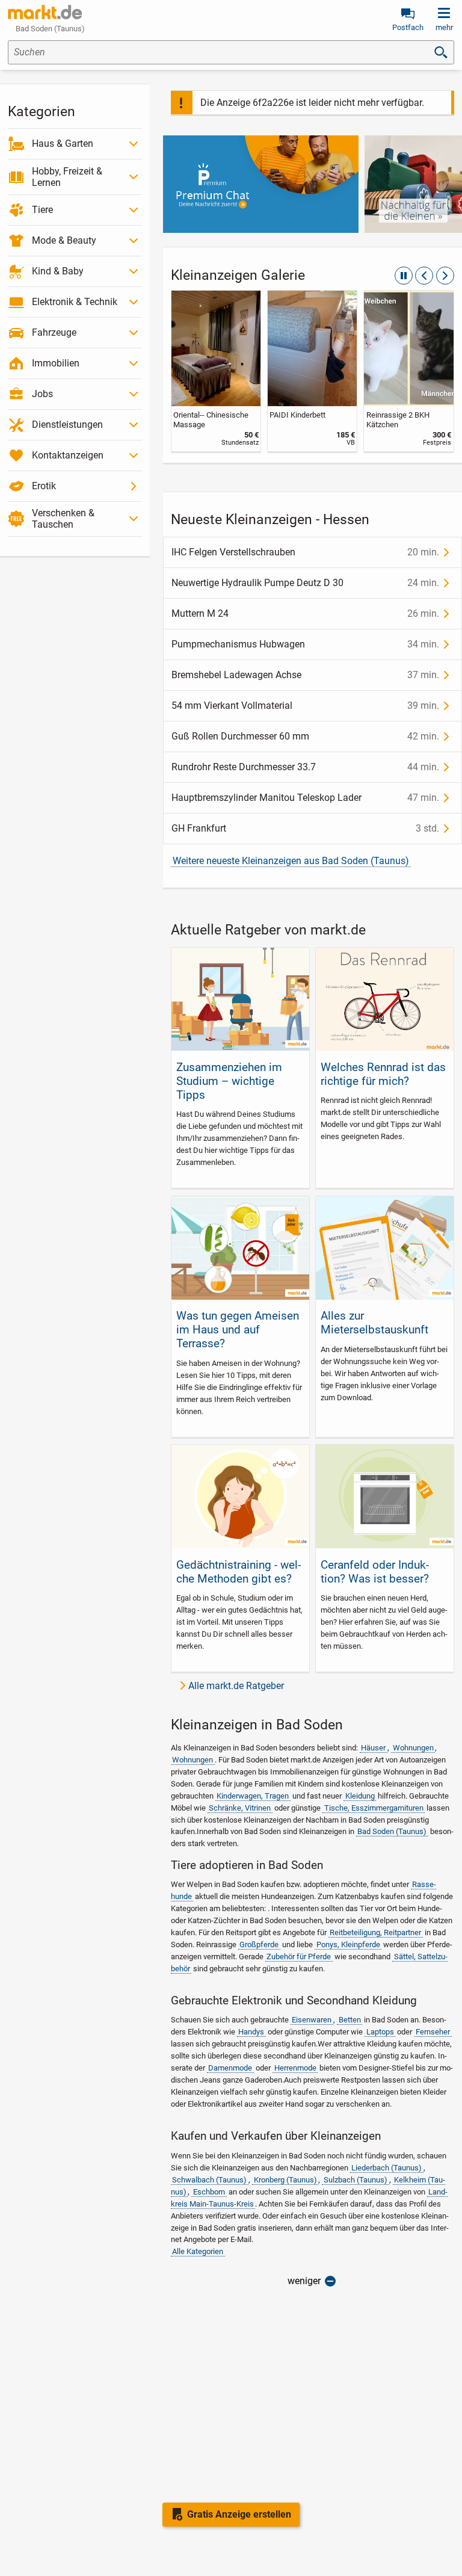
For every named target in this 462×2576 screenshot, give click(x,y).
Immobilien (56, 363)
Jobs (42, 394)
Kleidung (360, 1796)
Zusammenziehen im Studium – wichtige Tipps (229, 1081)
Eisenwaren (312, 2020)
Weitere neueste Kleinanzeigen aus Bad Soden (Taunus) (291, 861)
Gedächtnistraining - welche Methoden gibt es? (239, 1572)
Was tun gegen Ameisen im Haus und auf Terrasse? (238, 1330)
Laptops (380, 2032)
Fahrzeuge (54, 332)
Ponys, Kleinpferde (348, 1944)
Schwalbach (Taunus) (209, 2180)
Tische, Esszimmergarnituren (374, 1808)
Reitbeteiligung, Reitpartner (375, 1932)
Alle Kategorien (198, 2251)
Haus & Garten (63, 144)
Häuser (373, 1748)
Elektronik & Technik (75, 302)
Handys (251, 2032)
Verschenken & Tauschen (63, 519)
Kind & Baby (58, 271)
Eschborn (209, 2192)
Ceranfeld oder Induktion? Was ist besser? (375, 1572)
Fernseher (433, 2032)
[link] (216, 371)
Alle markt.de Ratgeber (236, 1686)
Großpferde (259, 1944)
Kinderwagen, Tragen (253, 1796)
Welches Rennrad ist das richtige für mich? (383, 1074)
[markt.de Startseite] (45, 12)
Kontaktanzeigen (68, 455)
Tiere (42, 210)
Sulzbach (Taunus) (356, 2180)
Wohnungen (413, 1748)
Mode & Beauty (64, 240)
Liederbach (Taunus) (387, 2168)
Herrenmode (295, 2068)
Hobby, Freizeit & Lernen (67, 177)
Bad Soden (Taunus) (392, 1831)
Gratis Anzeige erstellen (239, 2514)
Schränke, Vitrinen (240, 1808)
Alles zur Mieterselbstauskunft (374, 1323)
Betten (350, 2020)
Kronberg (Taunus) (285, 2180)
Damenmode (230, 2068)
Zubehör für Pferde (299, 1957)
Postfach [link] (408, 27)
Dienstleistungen (67, 425)
